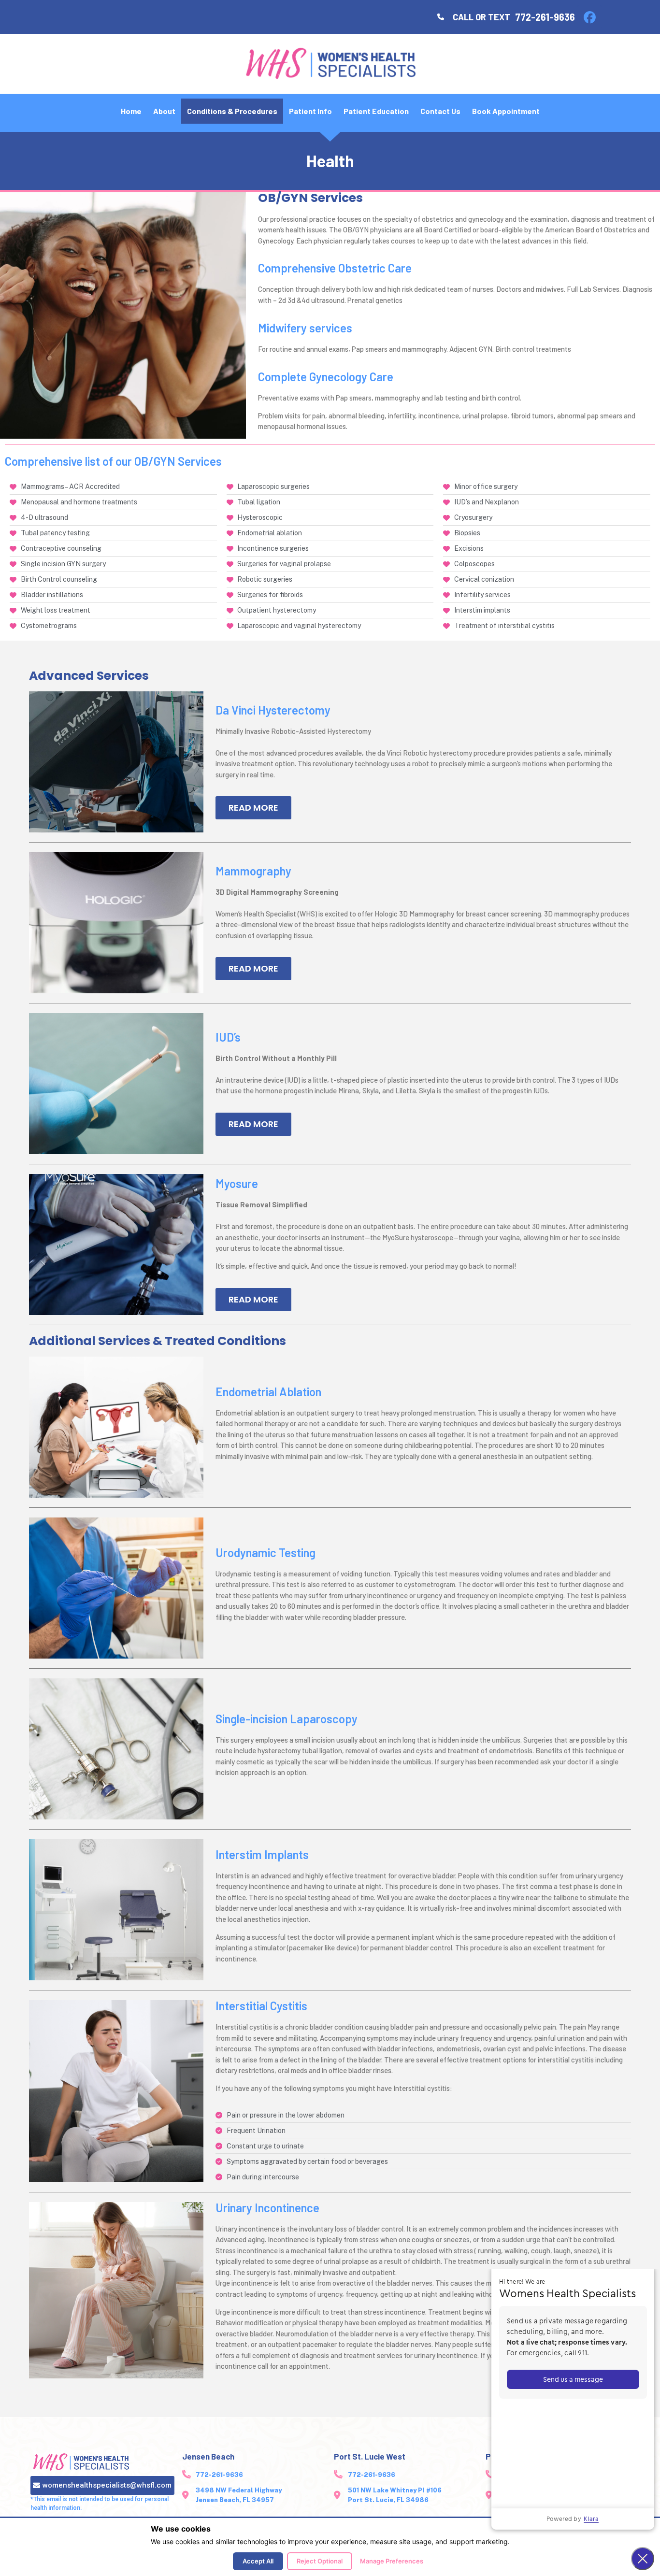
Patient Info (310, 111)
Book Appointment (506, 111)
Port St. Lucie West (370, 2456)
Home (131, 111)
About (164, 111)
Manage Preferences (392, 2561)
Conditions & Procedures (232, 111)
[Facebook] (589, 17)
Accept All (258, 2561)
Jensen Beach (208, 2456)
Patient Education (376, 111)
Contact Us (440, 111)
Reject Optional (320, 2561)
